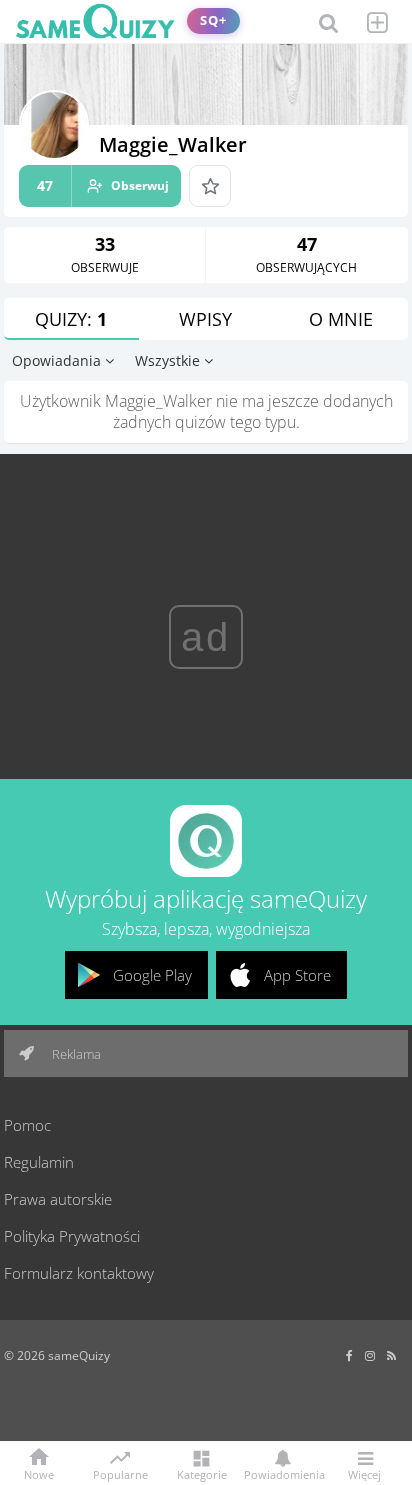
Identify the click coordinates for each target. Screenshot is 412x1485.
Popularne (120, 1473)
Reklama (75, 1054)
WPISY (205, 319)
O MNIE (341, 319)
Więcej (364, 1473)
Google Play (152, 975)
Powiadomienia (283, 1473)
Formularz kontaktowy (79, 1273)
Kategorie (202, 1473)
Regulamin (39, 1162)
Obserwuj (103, 185)
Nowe (39, 1473)
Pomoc (27, 1125)
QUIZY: (71, 319)
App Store (297, 975)
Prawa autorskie (58, 1199)
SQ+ (213, 20)
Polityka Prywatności (72, 1236)
